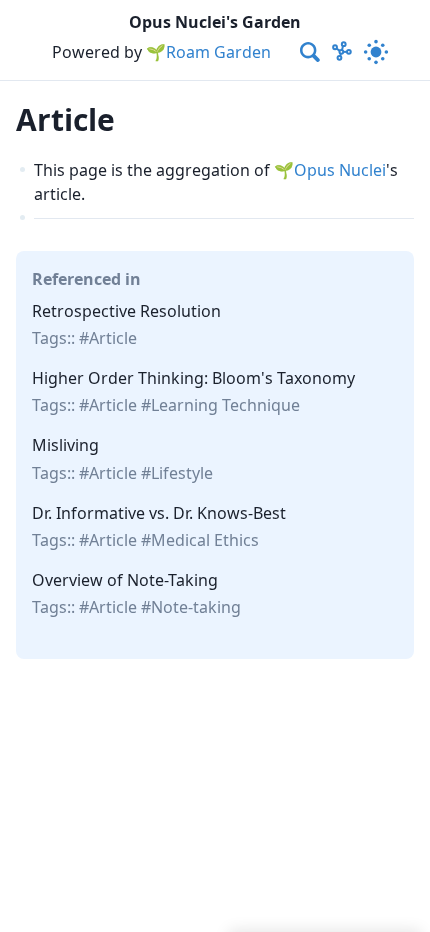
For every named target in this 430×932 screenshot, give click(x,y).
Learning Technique (225, 405)
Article (113, 338)
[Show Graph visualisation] (342, 52)
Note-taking (196, 607)
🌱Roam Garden (208, 52)
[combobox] (311, 52)
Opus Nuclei (340, 170)
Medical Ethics (205, 540)
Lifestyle (182, 473)
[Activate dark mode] (376, 52)
